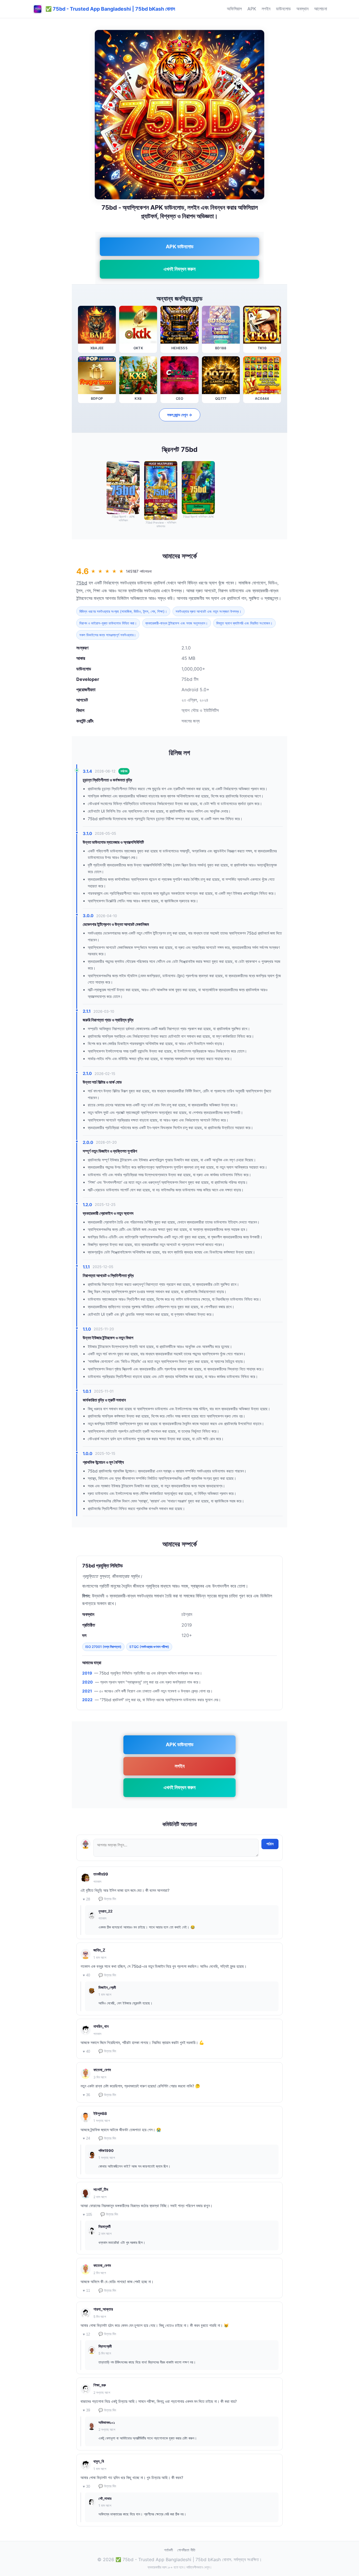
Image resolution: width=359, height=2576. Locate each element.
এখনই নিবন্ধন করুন (179, 269)
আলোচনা (321, 9)
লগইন (266, 9)
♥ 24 (86, 2138)
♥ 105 (87, 2215)
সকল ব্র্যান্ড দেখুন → (180, 415)
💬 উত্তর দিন (107, 1899)
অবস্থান (302, 9)
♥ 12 (86, 2334)
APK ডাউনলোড (180, 247)
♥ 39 (86, 2410)
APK (252, 9)
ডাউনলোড (283, 9)
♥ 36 (86, 2095)
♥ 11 (86, 2291)
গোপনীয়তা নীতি (186, 2550)
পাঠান (270, 1844)
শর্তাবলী (168, 2550)
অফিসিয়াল (234, 9)
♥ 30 (86, 2486)
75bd (82, 583)
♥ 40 (86, 1975)
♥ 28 (86, 1899)
